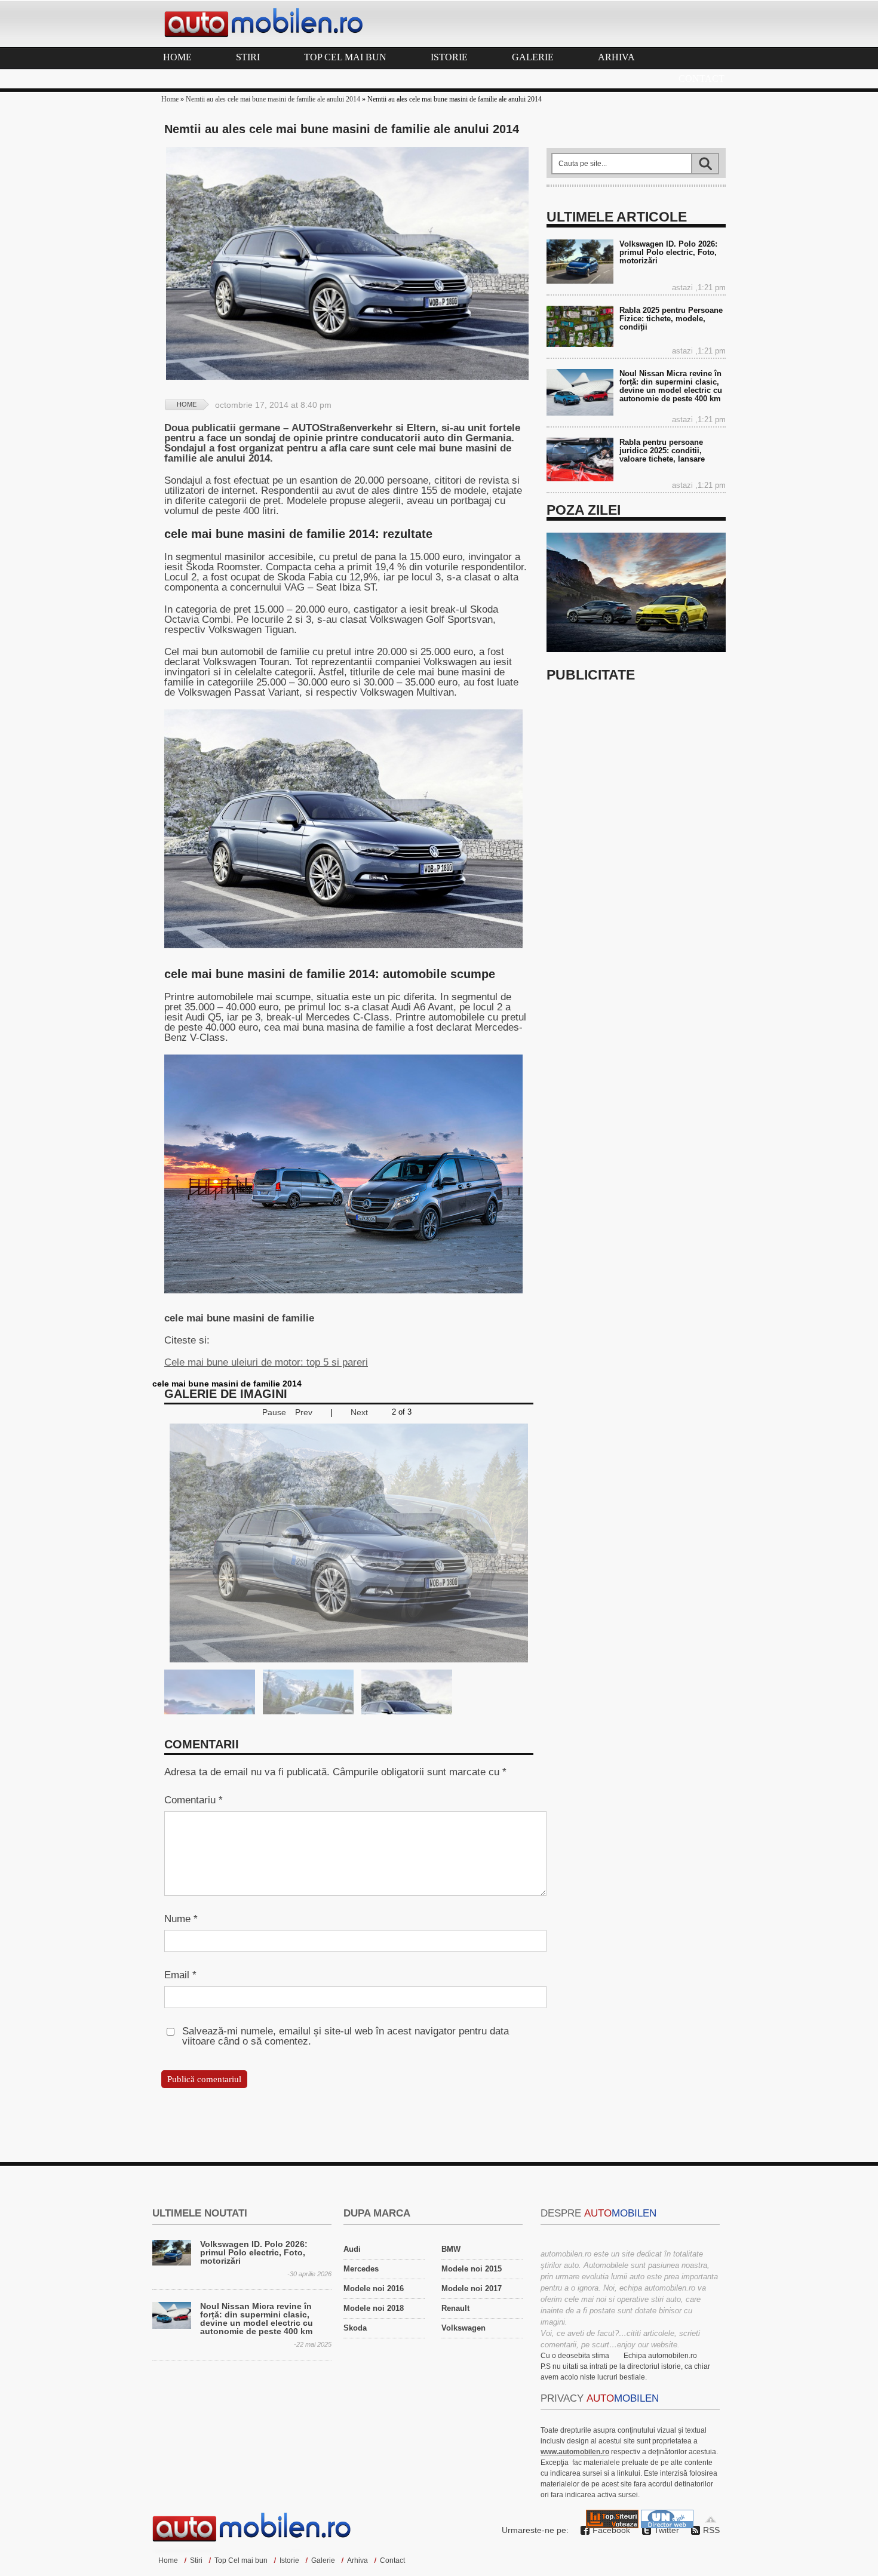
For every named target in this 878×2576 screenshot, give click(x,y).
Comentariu (194, 1800)
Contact (702, 79)
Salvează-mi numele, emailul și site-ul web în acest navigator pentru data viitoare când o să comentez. (346, 2036)
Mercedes (361, 2269)
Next (359, 1413)
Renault (455, 2308)
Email (180, 1975)
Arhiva (616, 57)
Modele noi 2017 (472, 2288)
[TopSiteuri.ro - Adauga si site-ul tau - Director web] (612, 2525)
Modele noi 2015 (472, 2269)
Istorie (449, 57)
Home (177, 57)
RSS (711, 2530)
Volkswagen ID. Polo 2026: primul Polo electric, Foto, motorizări (668, 252)
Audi (352, 2249)
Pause (274, 1413)
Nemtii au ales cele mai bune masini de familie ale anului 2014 (273, 99)
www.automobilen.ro (575, 2452)
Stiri (248, 57)
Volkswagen (463, 2328)
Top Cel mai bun (345, 57)
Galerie (533, 57)
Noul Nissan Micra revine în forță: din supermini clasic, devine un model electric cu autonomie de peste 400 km (671, 386)
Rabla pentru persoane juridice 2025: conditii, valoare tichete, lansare (662, 451)
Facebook (611, 2530)
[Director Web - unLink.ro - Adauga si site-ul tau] (667, 2525)
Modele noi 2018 (374, 2308)
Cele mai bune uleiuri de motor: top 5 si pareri (266, 1362)
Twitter (667, 2530)
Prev (304, 1413)
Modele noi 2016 (374, 2288)
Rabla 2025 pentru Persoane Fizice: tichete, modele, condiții (671, 319)
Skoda (355, 2328)
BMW (451, 2249)
